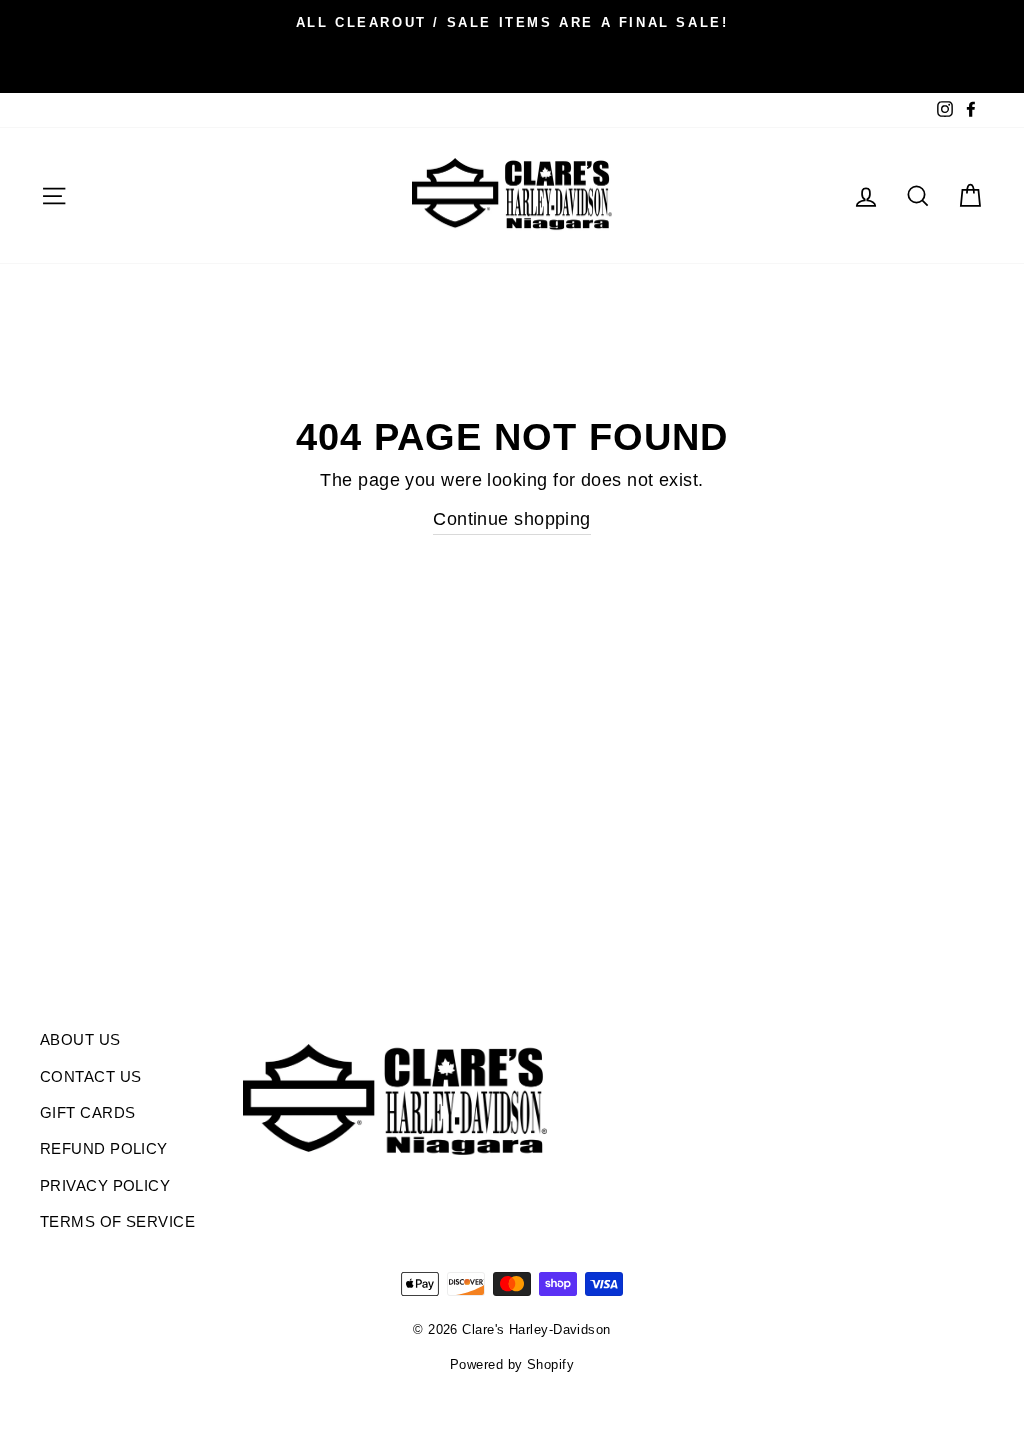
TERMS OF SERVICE (117, 1221)
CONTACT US (91, 1076)
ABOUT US (80, 1039)
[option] (512, 22)
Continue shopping (512, 519)
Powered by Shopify (512, 1365)
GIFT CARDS (88, 1112)
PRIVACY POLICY (105, 1185)
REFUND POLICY (104, 1148)
